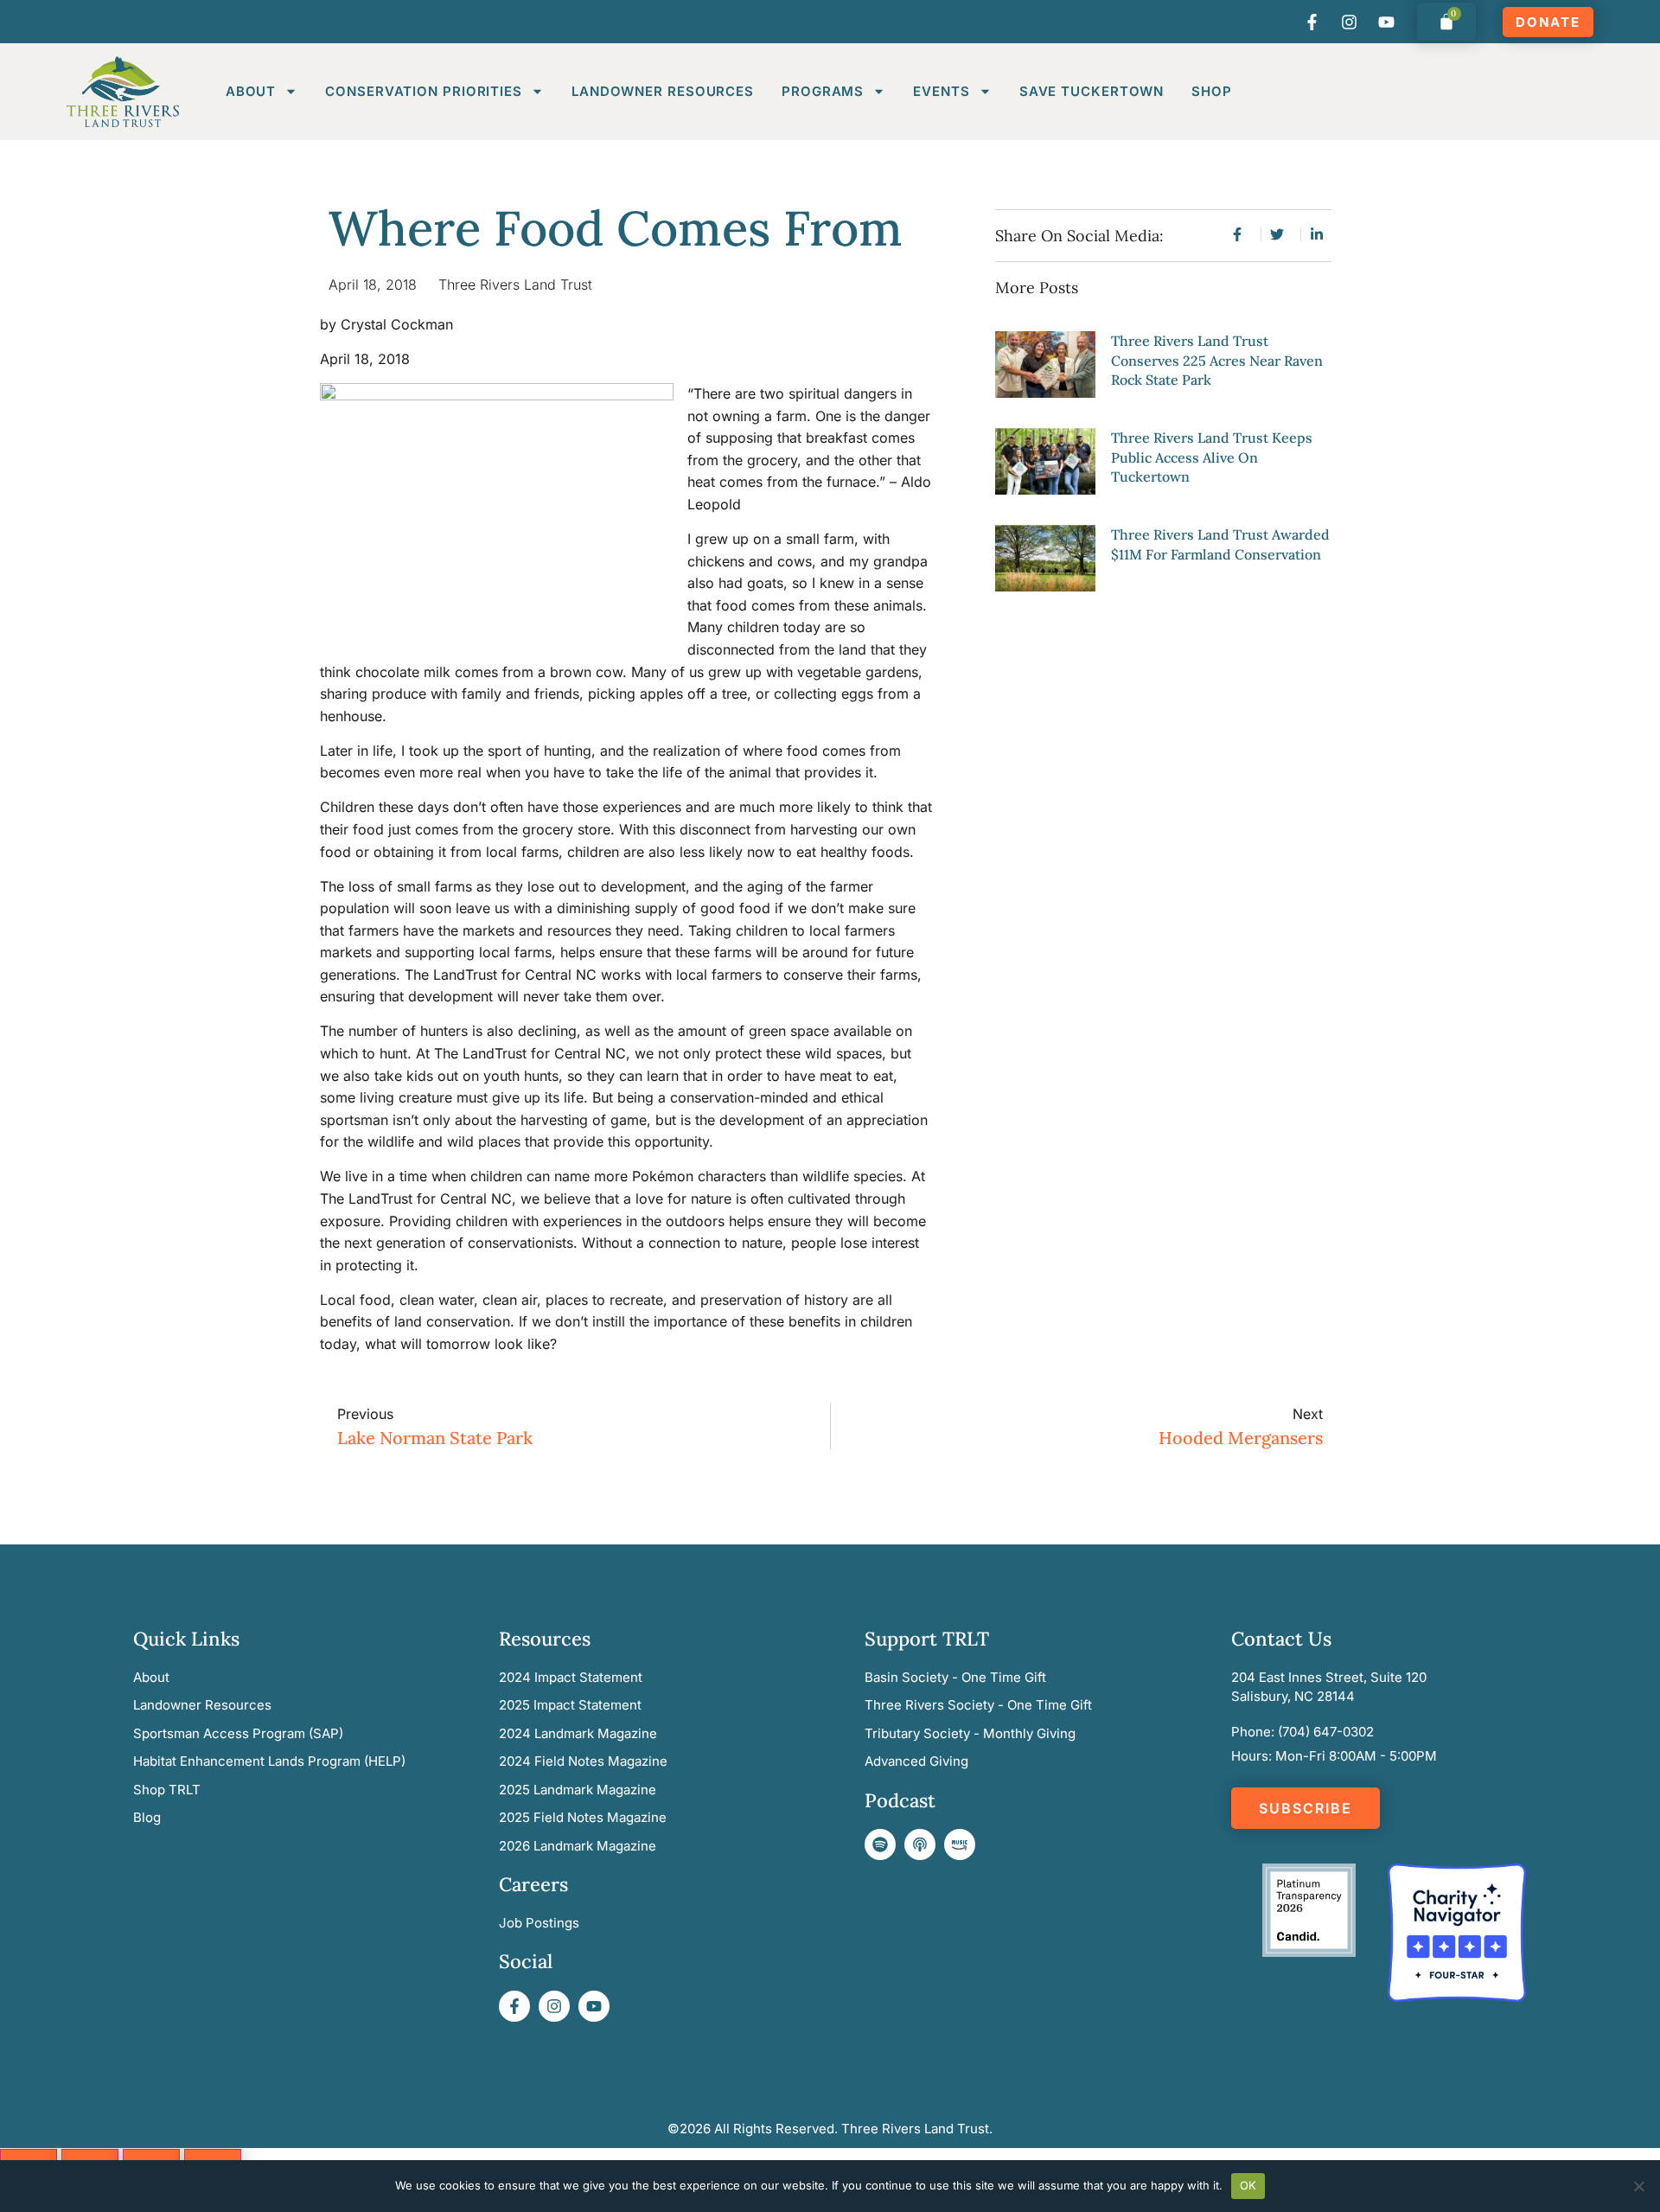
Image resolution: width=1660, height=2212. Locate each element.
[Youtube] (1386, 22)
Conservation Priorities (424, 91)
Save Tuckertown (1092, 91)
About (251, 91)
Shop (1212, 91)
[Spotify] (880, 1844)
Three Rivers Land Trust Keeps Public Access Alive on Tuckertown (1212, 457)
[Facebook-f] (1312, 22)
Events (941, 91)
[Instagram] (1349, 22)
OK (1248, 2185)
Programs (823, 91)
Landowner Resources (663, 91)
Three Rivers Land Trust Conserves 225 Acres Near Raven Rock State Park (1217, 360)
